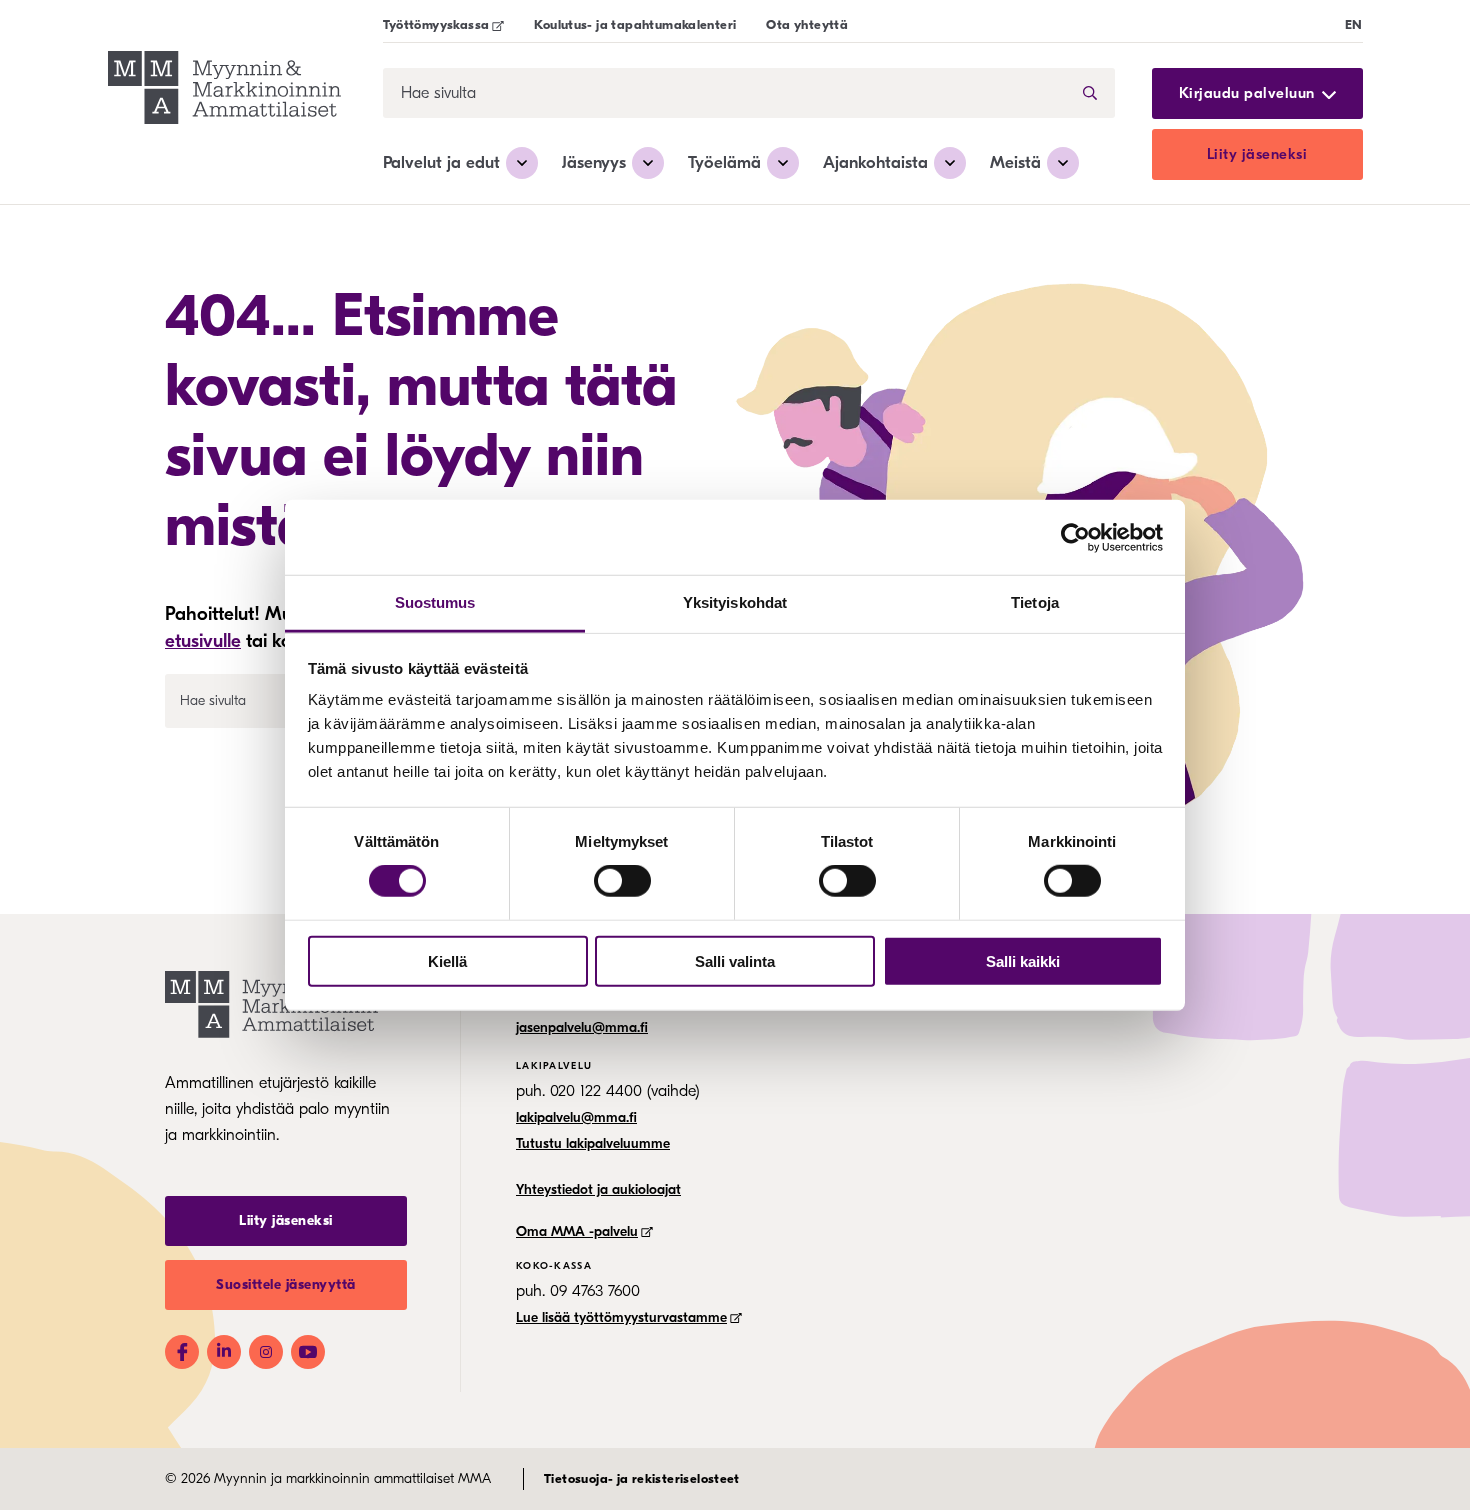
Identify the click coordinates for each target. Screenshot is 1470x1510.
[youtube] (308, 1352)
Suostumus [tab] (435, 602)
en (1354, 24)
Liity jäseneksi (1257, 154)
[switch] (622, 881)
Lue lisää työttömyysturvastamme (621, 1317)
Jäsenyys (594, 162)
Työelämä (724, 162)
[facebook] (182, 1352)
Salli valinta (735, 961)
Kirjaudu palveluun (1247, 93)
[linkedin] (224, 1352)
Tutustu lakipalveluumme (593, 1143)
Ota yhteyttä (807, 24)
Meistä (1015, 162)
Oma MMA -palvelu (577, 1231)
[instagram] (266, 1352)
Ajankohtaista (875, 162)
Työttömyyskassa (436, 24)
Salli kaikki (1023, 961)
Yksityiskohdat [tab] (735, 602)
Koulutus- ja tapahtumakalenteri (635, 24)
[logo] (224, 90)
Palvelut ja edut (441, 162)
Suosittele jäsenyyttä (286, 1284)
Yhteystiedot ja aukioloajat (598, 1189)
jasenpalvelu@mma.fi (582, 1027)
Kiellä (447, 961)
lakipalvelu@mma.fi (576, 1117)
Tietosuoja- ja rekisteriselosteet (642, 1478)
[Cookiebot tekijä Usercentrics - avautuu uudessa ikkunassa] (1075, 537)
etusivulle (203, 641)
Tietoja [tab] (1035, 602)
